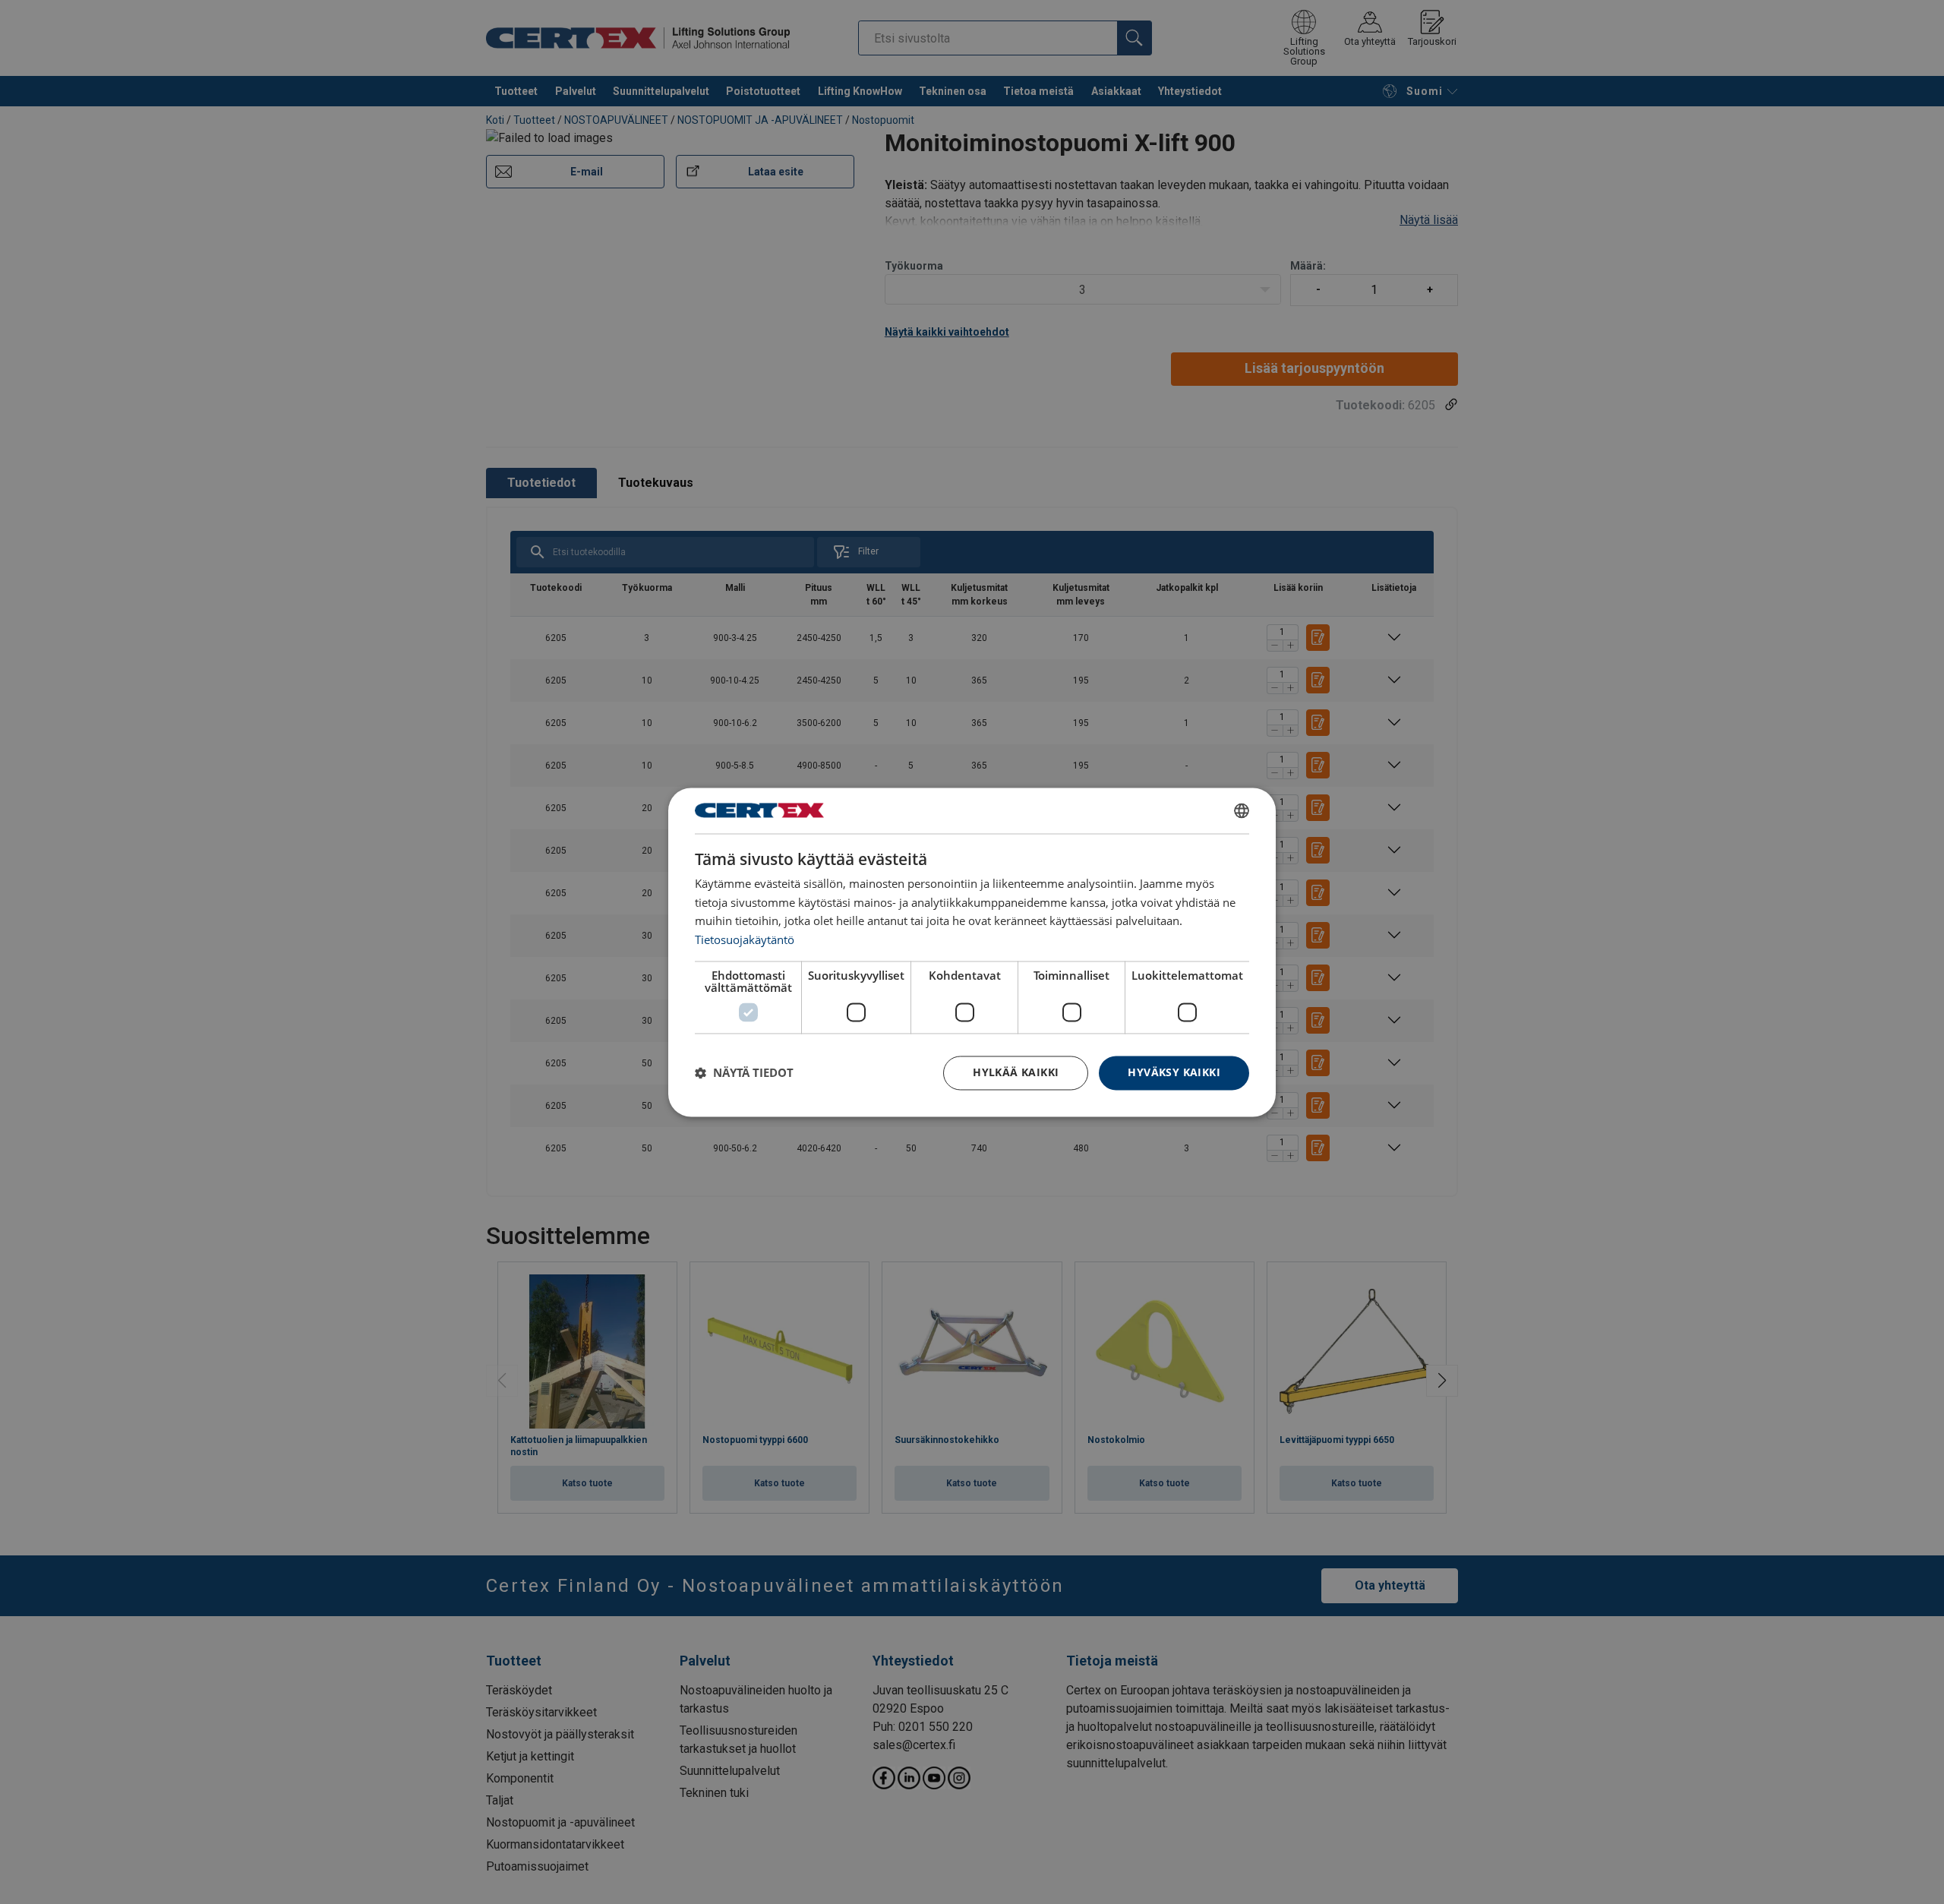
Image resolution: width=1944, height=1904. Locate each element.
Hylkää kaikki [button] (1016, 1072)
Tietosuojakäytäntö (745, 940)
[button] (744, 1073)
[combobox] (1242, 810)
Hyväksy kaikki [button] (1174, 1072)
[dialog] (972, 952)
